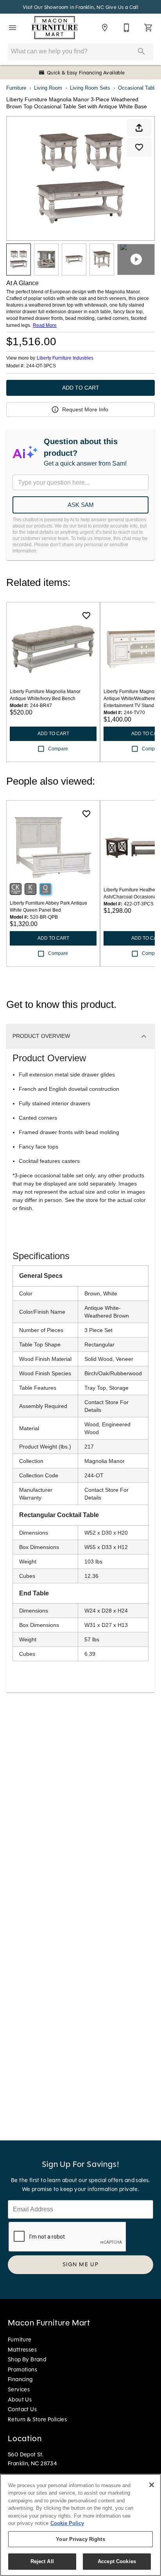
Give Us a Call (122, 7)
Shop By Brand (27, 2359)
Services (19, 2389)
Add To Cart (81, 388)
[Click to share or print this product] (139, 128)
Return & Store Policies (37, 2419)
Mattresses (22, 2350)
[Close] (152, 2485)
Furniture (16, 88)
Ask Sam (81, 505)
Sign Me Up (81, 2264)
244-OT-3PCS (41, 366)
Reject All (42, 2561)
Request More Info (85, 409)
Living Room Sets (90, 88)
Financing (20, 2379)
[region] (80, 2525)
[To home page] (55, 28)
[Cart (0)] (148, 28)
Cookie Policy (67, 2523)
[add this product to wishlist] (139, 147)
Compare (58, 749)
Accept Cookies (117, 2561)
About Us (20, 2400)
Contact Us (22, 2409)
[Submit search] (141, 51)
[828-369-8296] (127, 28)
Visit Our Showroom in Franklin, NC (64, 7)
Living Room (48, 88)
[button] (13, 28)
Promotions (22, 2370)
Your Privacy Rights (80, 2539)
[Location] (105, 28)
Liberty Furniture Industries (65, 358)
